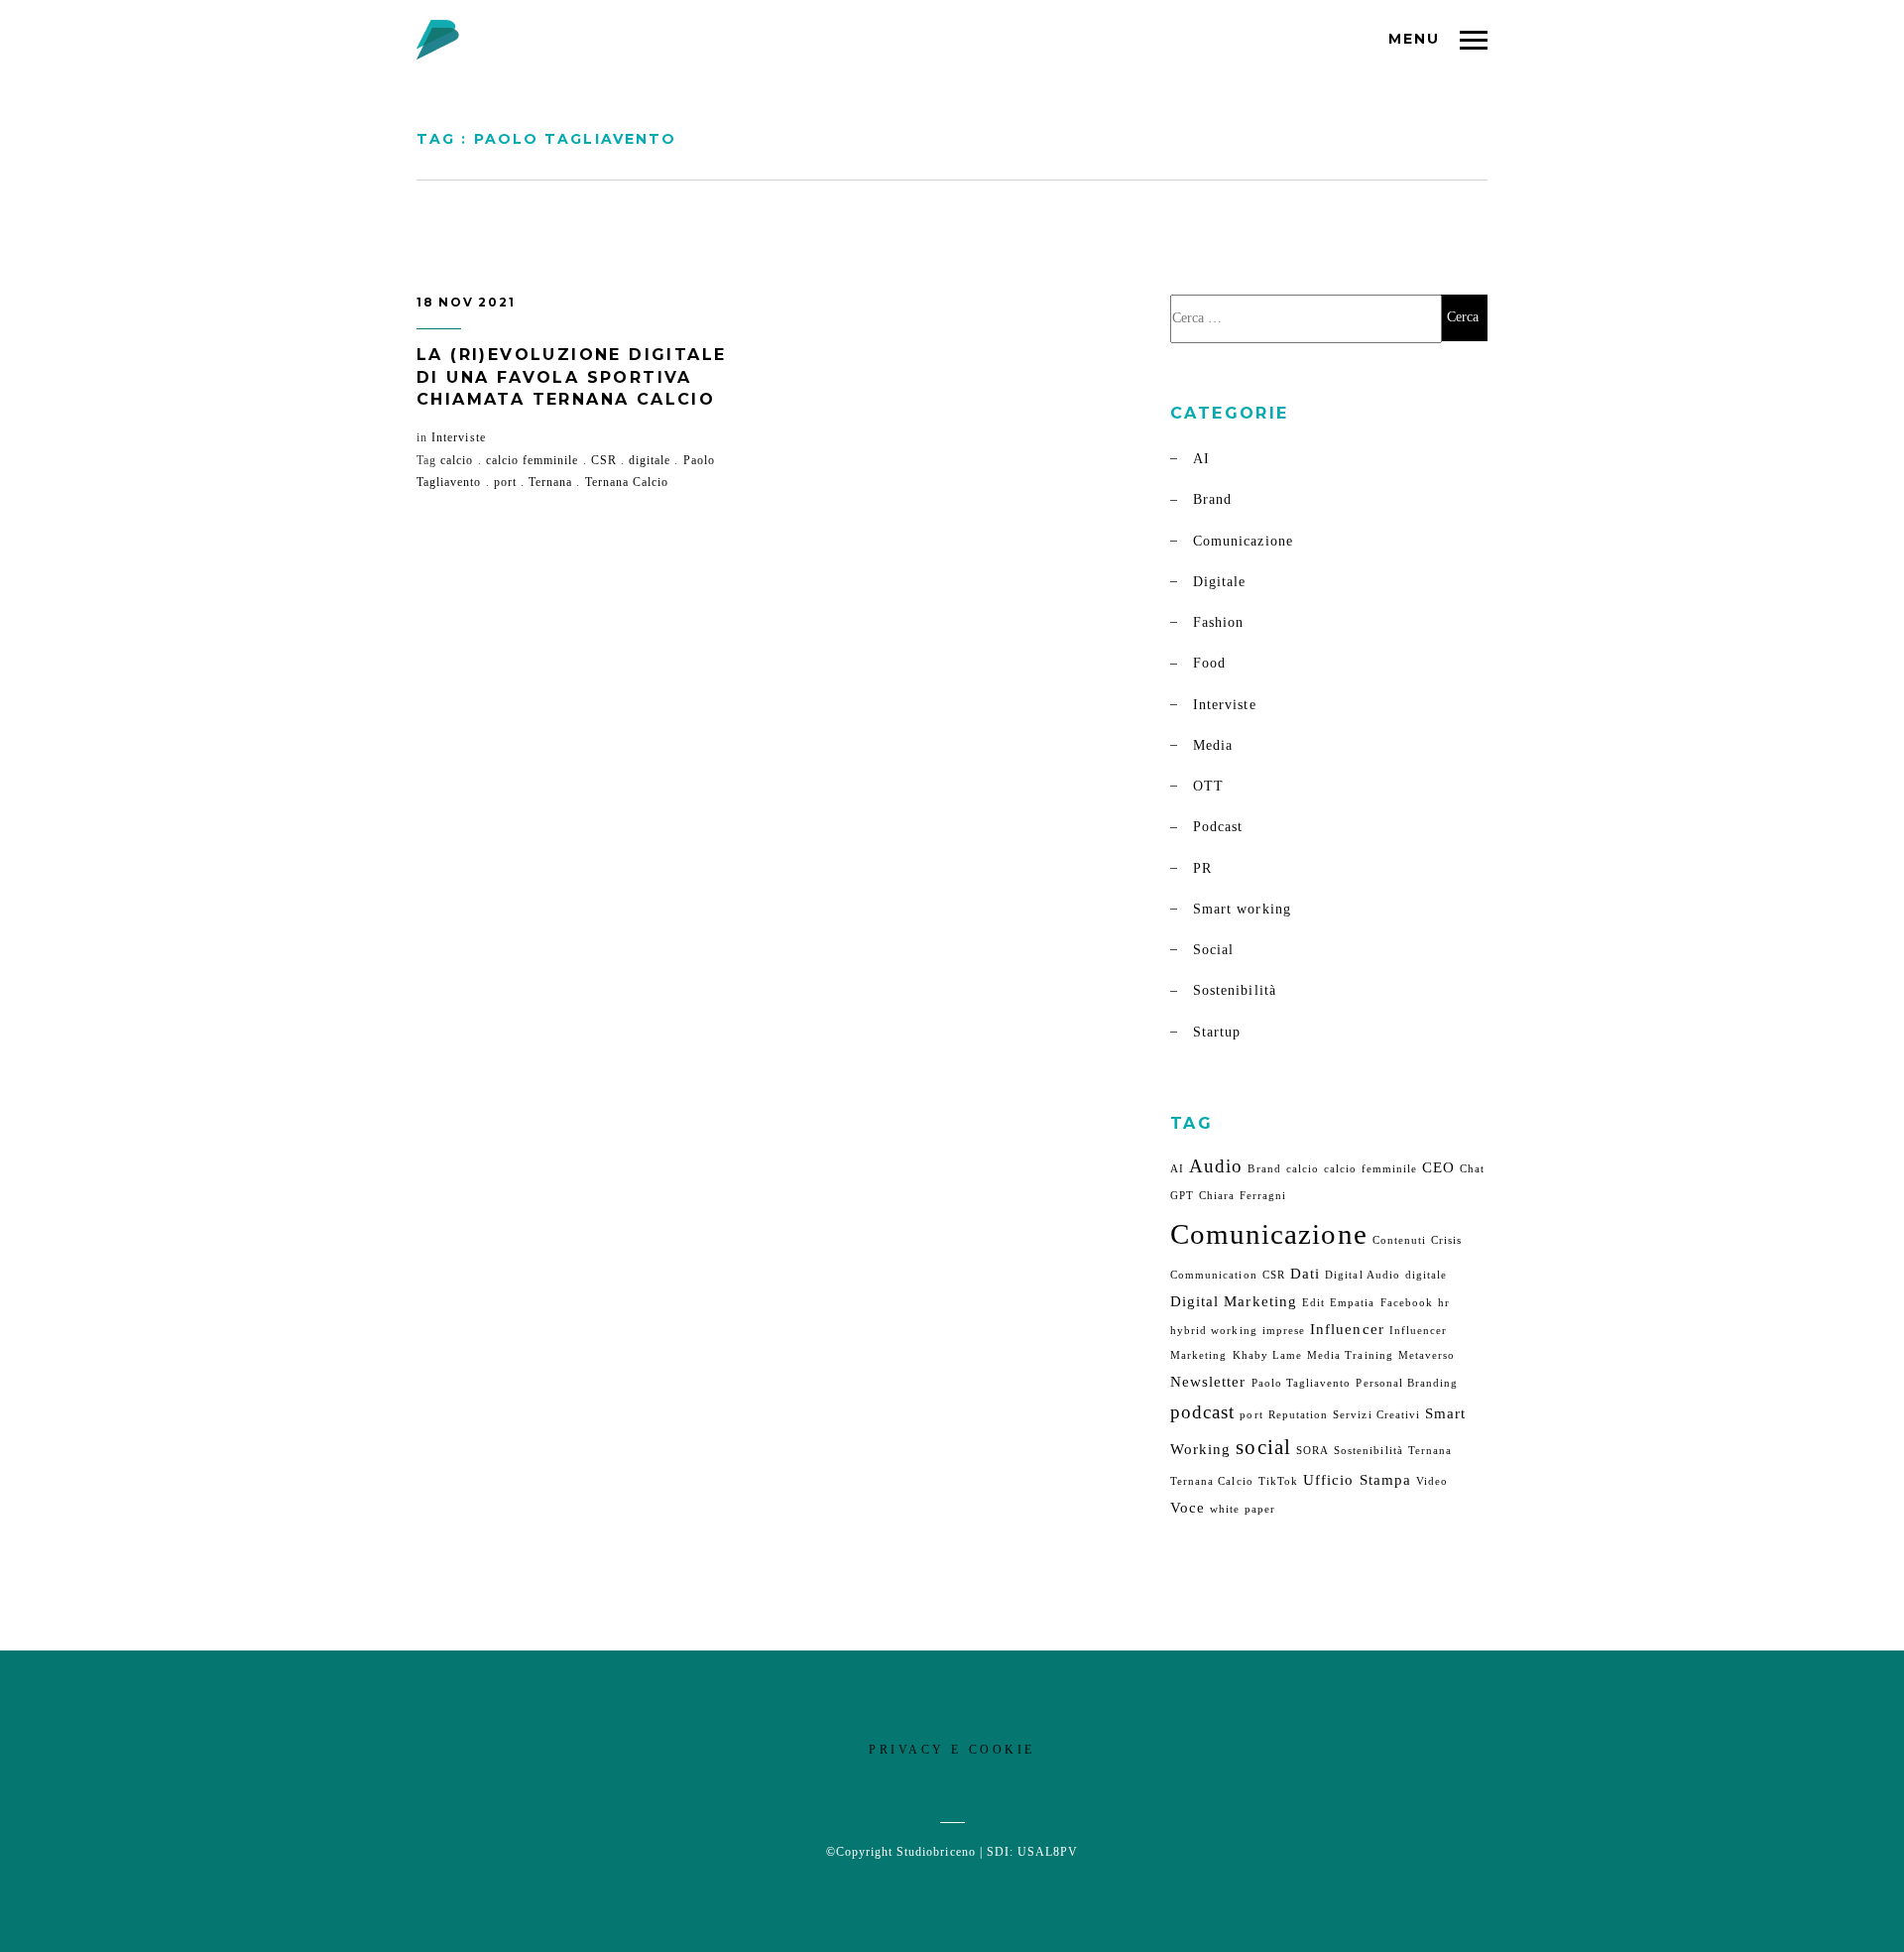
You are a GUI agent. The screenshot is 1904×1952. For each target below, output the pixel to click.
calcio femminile (533, 460)
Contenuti (1399, 1240)
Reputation (1299, 1415)
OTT (1208, 786)
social (1263, 1447)
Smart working (1242, 909)
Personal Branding (1407, 1383)
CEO (1438, 1167)
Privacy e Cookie (952, 1750)
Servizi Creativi (1376, 1415)
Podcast (1218, 827)
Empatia (1352, 1303)
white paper (1243, 1509)
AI (1201, 459)
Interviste (459, 437)
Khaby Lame (1268, 1355)
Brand (1212, 499)
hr (1444, 1303)
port (505, 482)
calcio (457, 460)
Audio (1216, 1166)
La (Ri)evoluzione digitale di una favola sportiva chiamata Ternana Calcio (571, 377)
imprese (1284, 1331)
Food (1209, 663)
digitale (650, 460)
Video (1432, 1481)
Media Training (1350, 1355)
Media (1213, 745)
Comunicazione (1243, 541)
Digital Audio (1363, 1275)
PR (1202, 868)
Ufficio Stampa (1357, 1479)
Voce (1188, 1507)
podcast (1202, 1412)
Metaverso (1427, 1355)
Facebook (1407, 1303)
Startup (1217, 1032)
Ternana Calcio (627, 482)
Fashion (1218, 622)
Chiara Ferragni (1243, 1196)
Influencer (1347, 1329)
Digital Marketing (1234, 1301)
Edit (1313, 1303)
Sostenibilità (1235, 990)
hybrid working (1214, 1331)
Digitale (1219, 582)
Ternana (550, 482)
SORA (1312, 1451)
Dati (1305, 1273)
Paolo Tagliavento (1302, 1383)
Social (1213, 950)
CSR (604, 460)
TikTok (1278, 1481)
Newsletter (1208, 1381)
